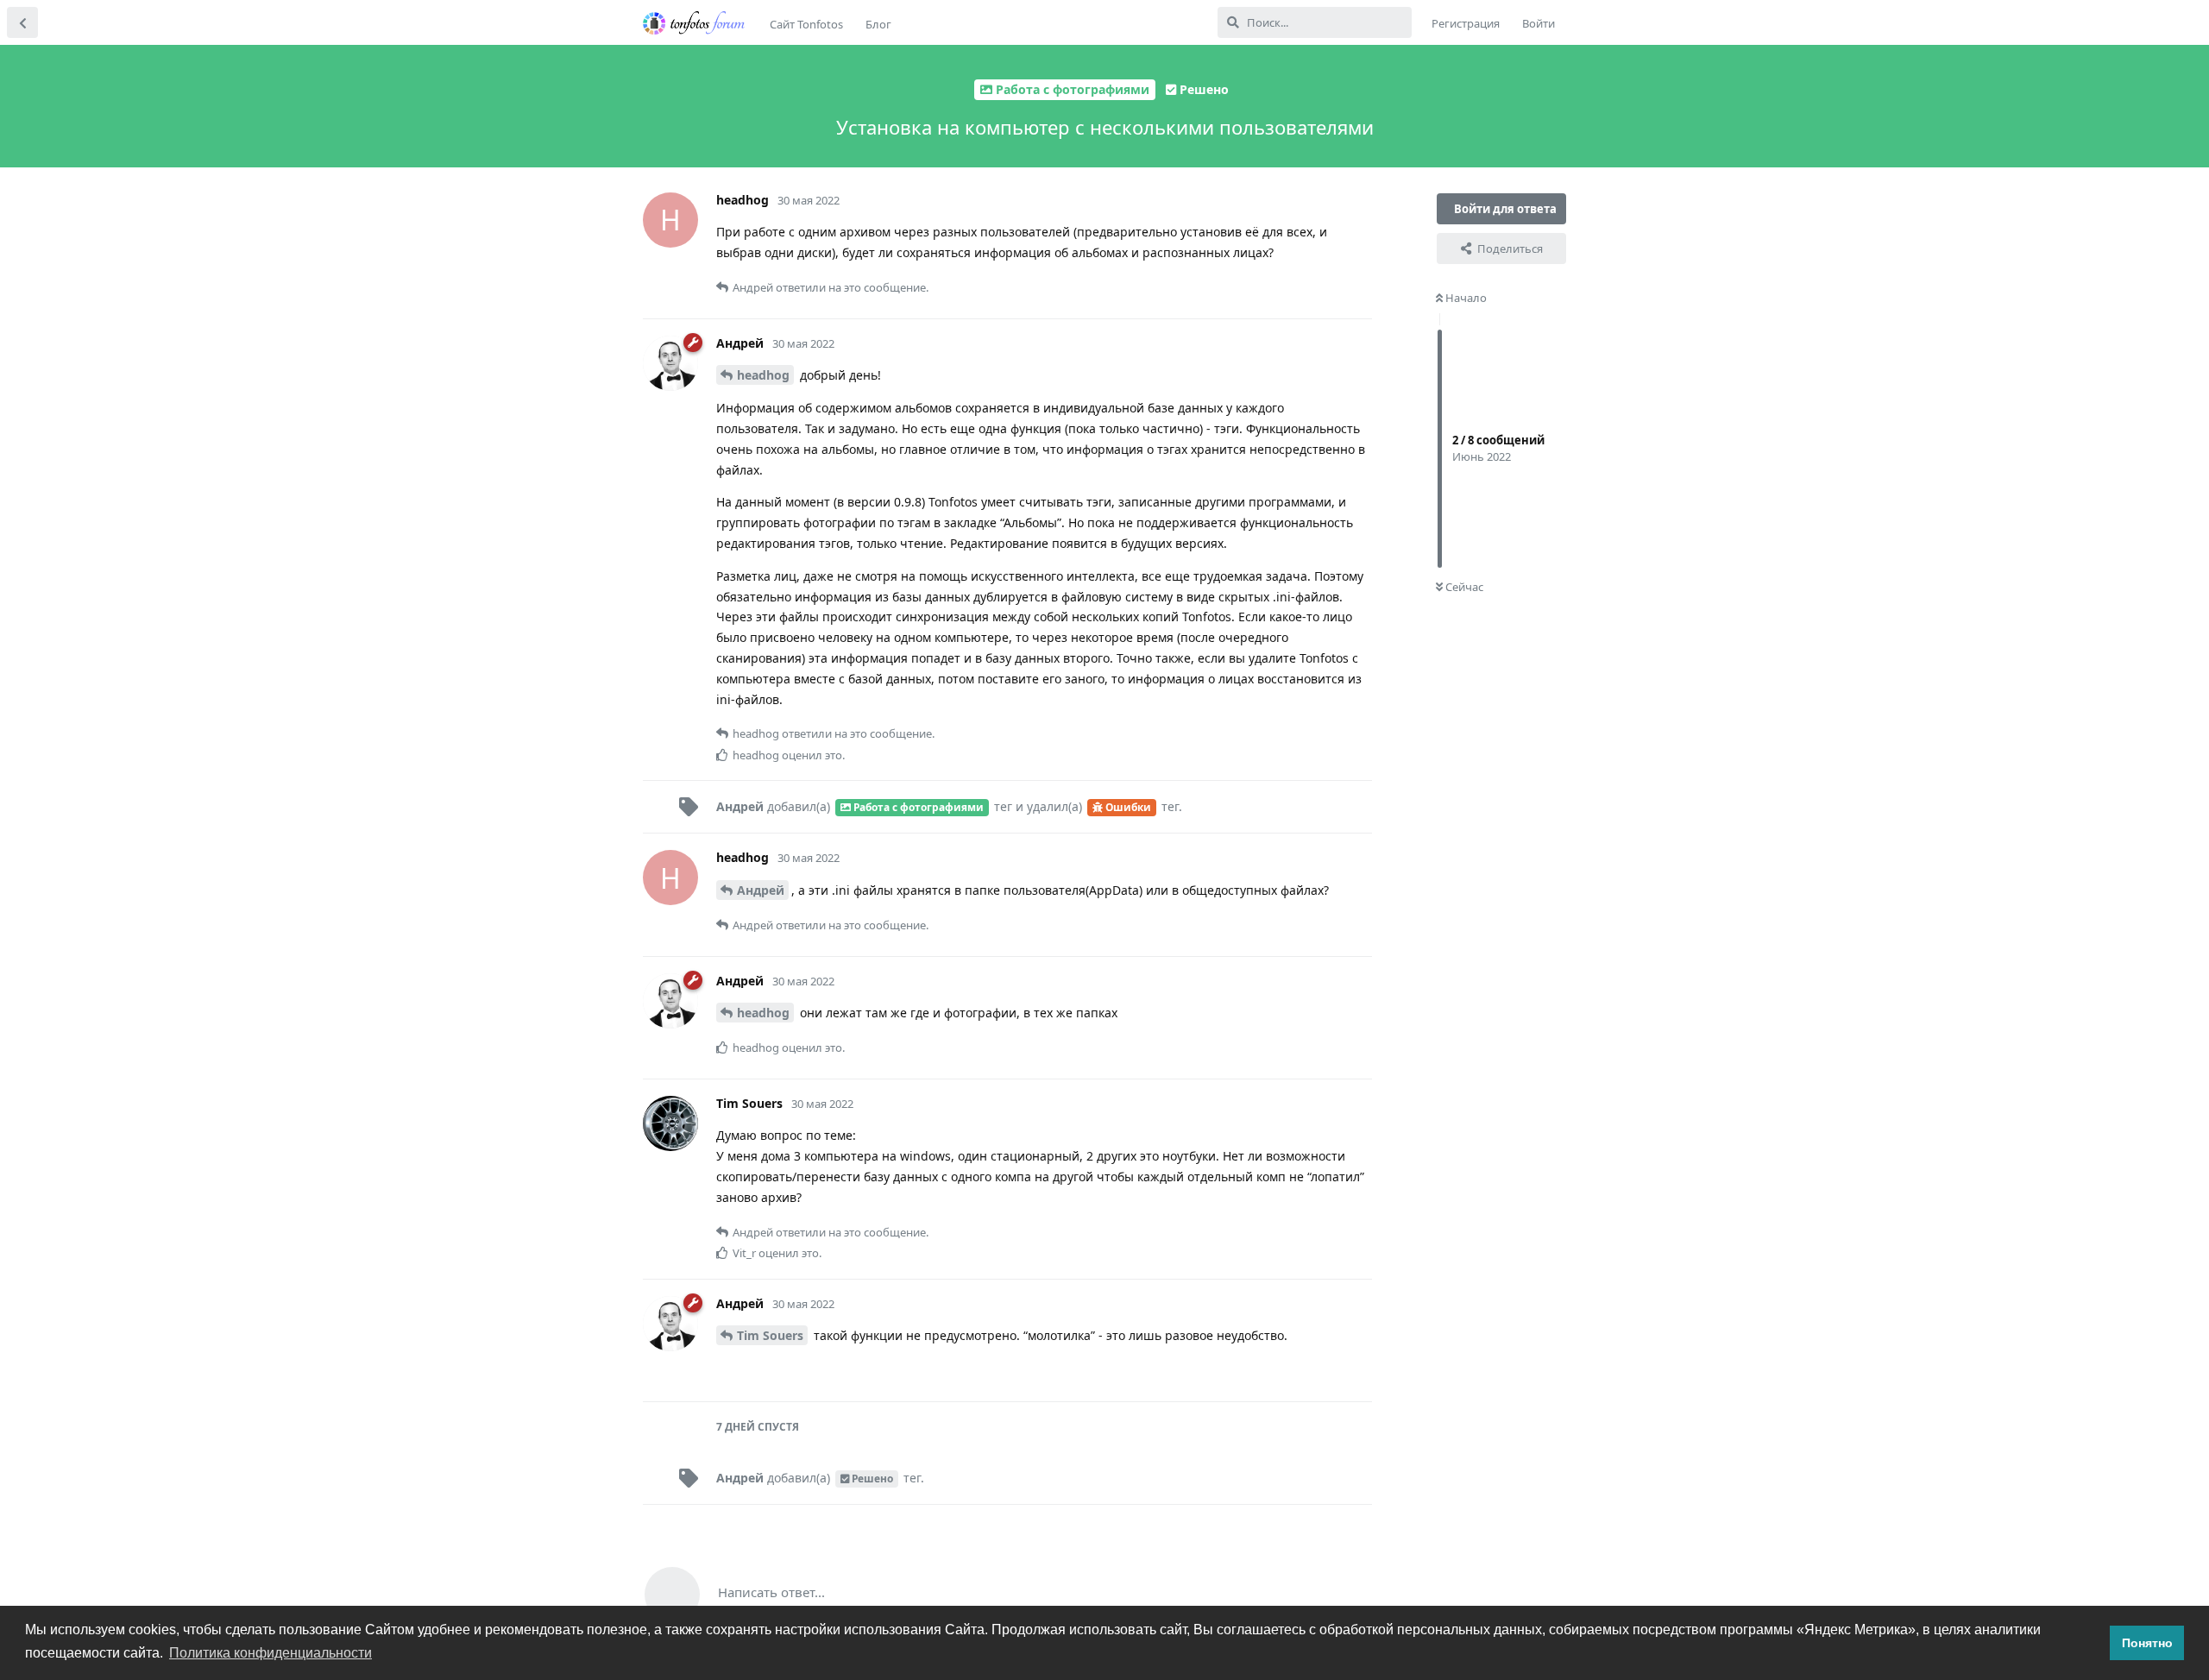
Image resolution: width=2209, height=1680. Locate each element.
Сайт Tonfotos (806, 24)
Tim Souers (770, 1335)
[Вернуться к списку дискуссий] (22, 22)
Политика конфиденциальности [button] (271, 1653)
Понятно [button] (2147, 1643)
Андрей (761, 890)
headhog (763, 375)
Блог (878, 24)
